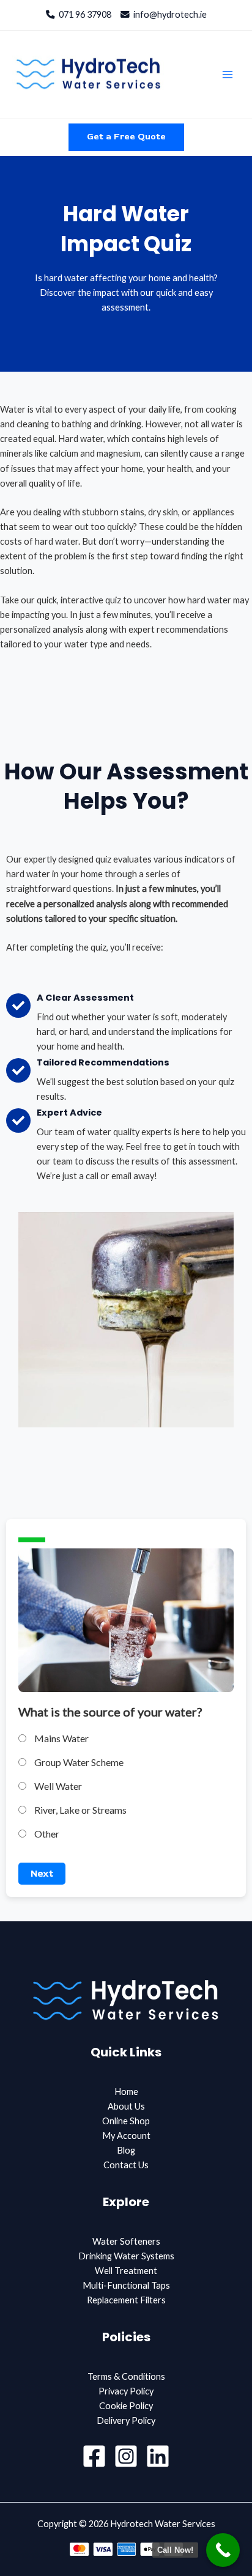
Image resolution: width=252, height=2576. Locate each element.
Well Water (57, 1786)
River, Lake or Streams (80, 1810)
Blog (126, 2150)
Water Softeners (126, 2241)
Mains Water (61, 1738)
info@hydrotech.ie (168, 14)
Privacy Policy (126, 2391)
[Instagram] (126, 2456)
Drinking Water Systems (126, 2256)
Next (42, 1874)
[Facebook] (94, 2456)
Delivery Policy (126, 2420)
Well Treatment (126, 2271)
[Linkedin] (158, 2456)
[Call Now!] (223, 2550)
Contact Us (126, 2165)
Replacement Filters (126, 2300)
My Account (126, 2136)
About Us (126, 2106)
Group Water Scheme (78, 1762)
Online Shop (126, 2121)
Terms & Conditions (126, 2376)
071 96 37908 (83, 14)
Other (46, 1834)
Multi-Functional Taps (126, 2285)
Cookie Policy (126, 2406)
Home (126, 2092)
